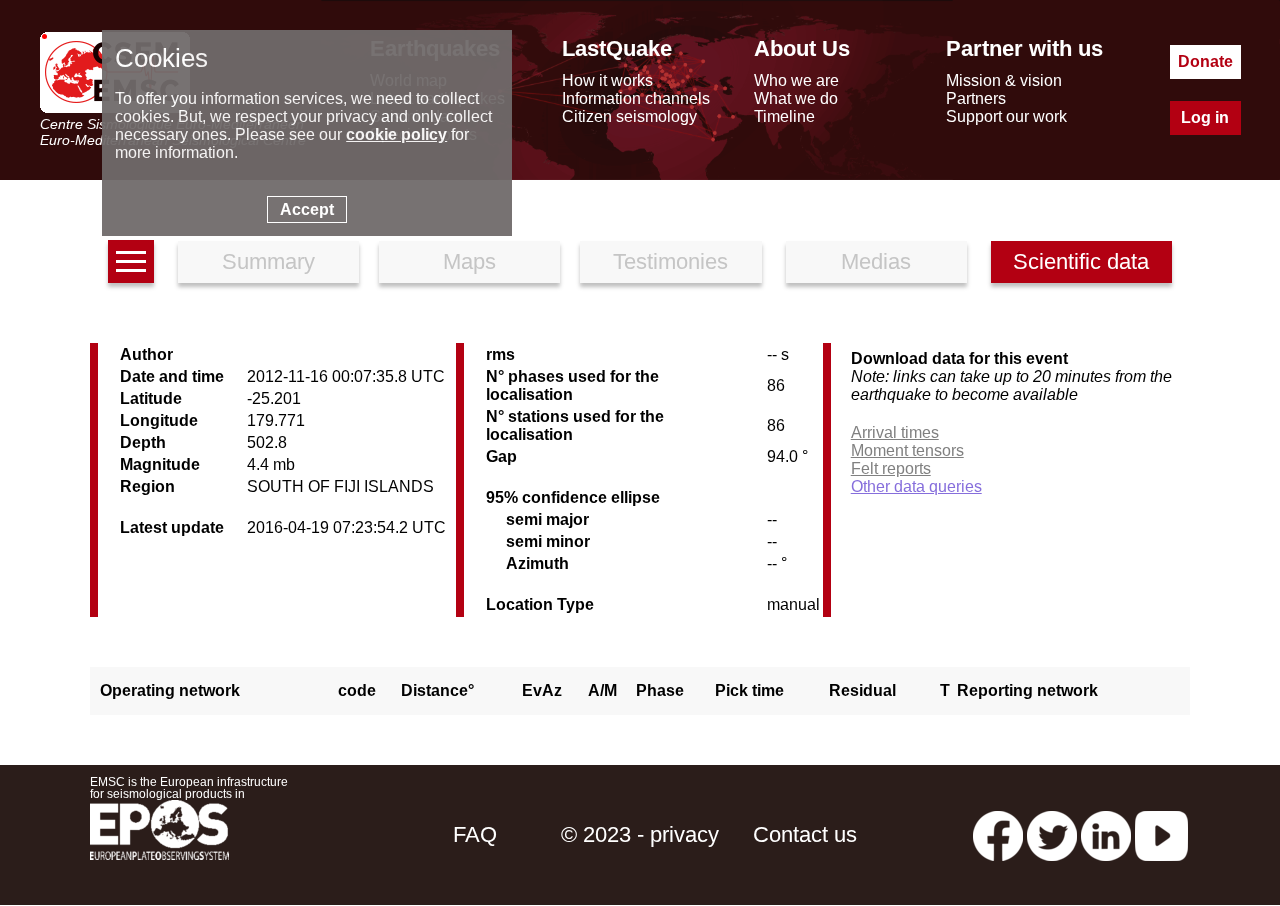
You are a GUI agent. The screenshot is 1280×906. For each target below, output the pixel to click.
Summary (268, 261)
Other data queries (916, 486)
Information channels (636, 98)
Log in (1205, 117)
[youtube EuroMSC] (1161, 834)
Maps (469, 261)
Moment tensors (907, 450)
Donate (1205, 61)
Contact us (805, 834)
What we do (796, 98)
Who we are (796, 80)
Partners (976, 98)
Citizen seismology (629, 116)
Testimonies (670, 261)
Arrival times (895, 432)
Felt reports (891, 468)
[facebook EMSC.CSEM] (998, 834)
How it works (607, 80)
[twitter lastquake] (1052, 834)
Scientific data (1081, 261)
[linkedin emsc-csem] (1106, 834)
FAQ (475, 834)
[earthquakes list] (131, 261)
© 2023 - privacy (640, 834)
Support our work (1006, 116)
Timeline (784, 116)
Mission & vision (1004, 80)
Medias (876, 261)
